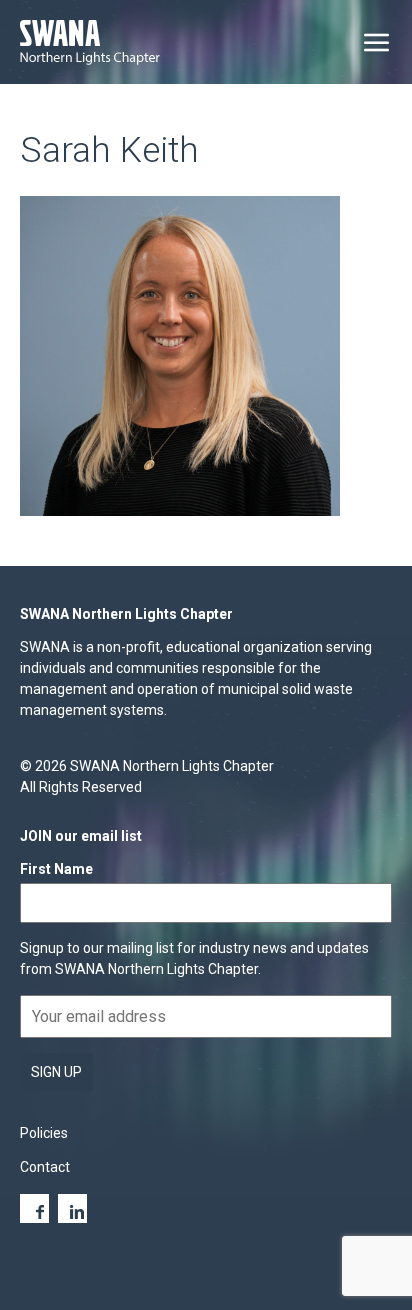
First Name (56, 869)
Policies (44, 1133)
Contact (45, 1167)
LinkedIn (72, 1208)
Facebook (34, 1208)
